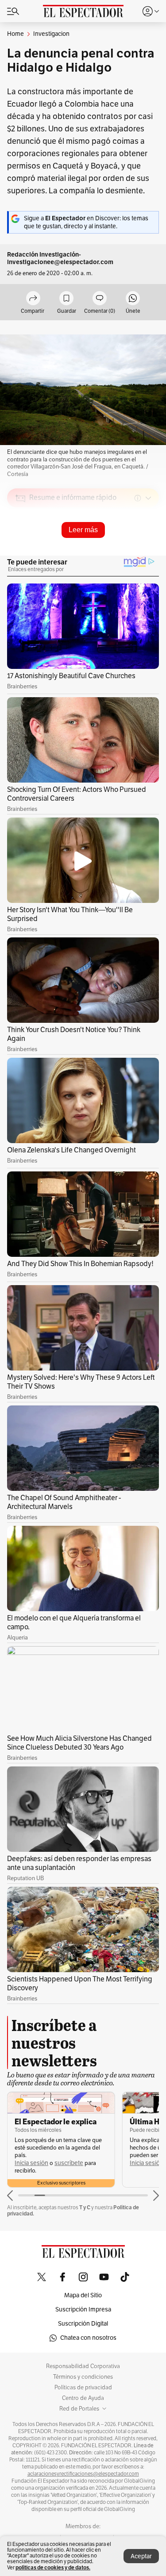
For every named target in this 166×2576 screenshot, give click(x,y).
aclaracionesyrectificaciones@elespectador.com (83, 2474)
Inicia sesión (31, 2163)
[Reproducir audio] (21, 549)
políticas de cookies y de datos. (53, 2567)
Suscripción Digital (83, 2324)
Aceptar (141, 2556)
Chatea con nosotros (88, 2338)
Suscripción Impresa (83, 2309)
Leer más (83, 530)
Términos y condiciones (83, 2377)
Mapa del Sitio (83, 2295)
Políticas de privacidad (83, 2388)
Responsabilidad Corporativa (83, 2366)
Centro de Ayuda (83, 2398)
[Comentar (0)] (100, 299)
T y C (85, 2207)
